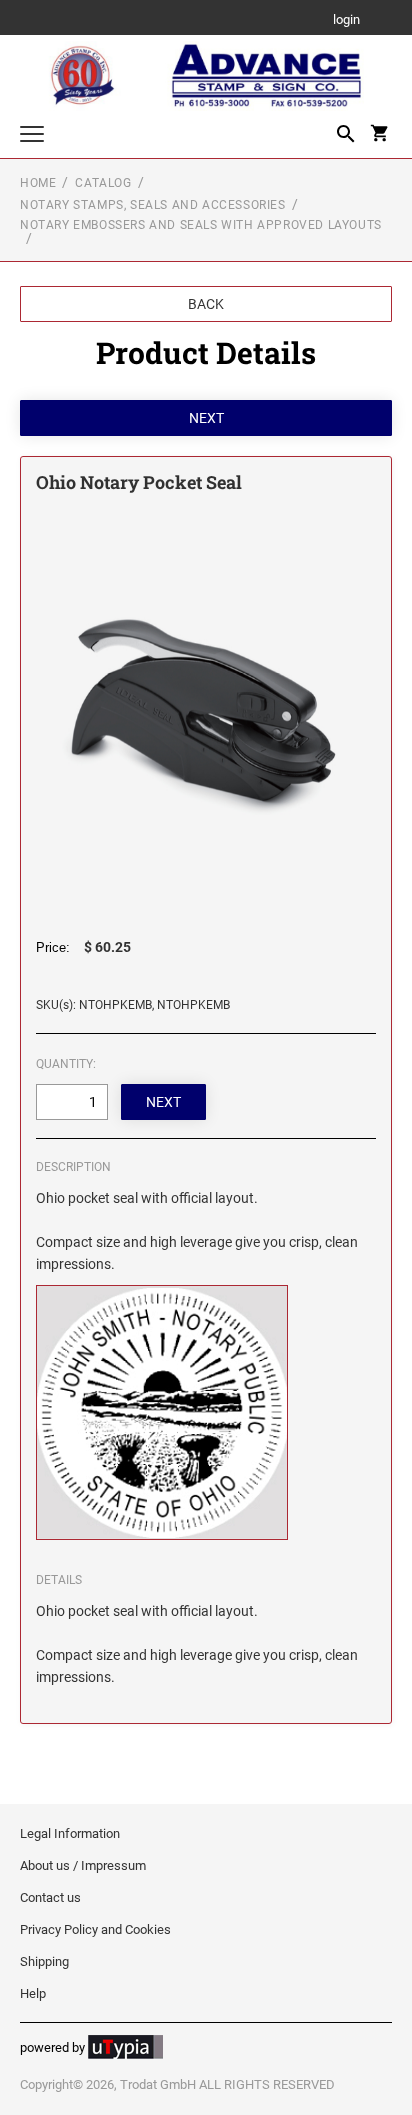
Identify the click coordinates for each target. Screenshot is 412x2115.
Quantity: (66, 1064)
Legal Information (70, 1833)
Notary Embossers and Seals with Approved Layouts (201, 225)
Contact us (50, 1897)
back (206, 304)
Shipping (44, 1961)
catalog (103, 183)
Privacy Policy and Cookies (95, 1929)
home (38, 183)
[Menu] (32, 136)
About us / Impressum (83, 1865)
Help (33, 1993)
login (346, 20)
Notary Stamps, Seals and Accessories (153, 205)
